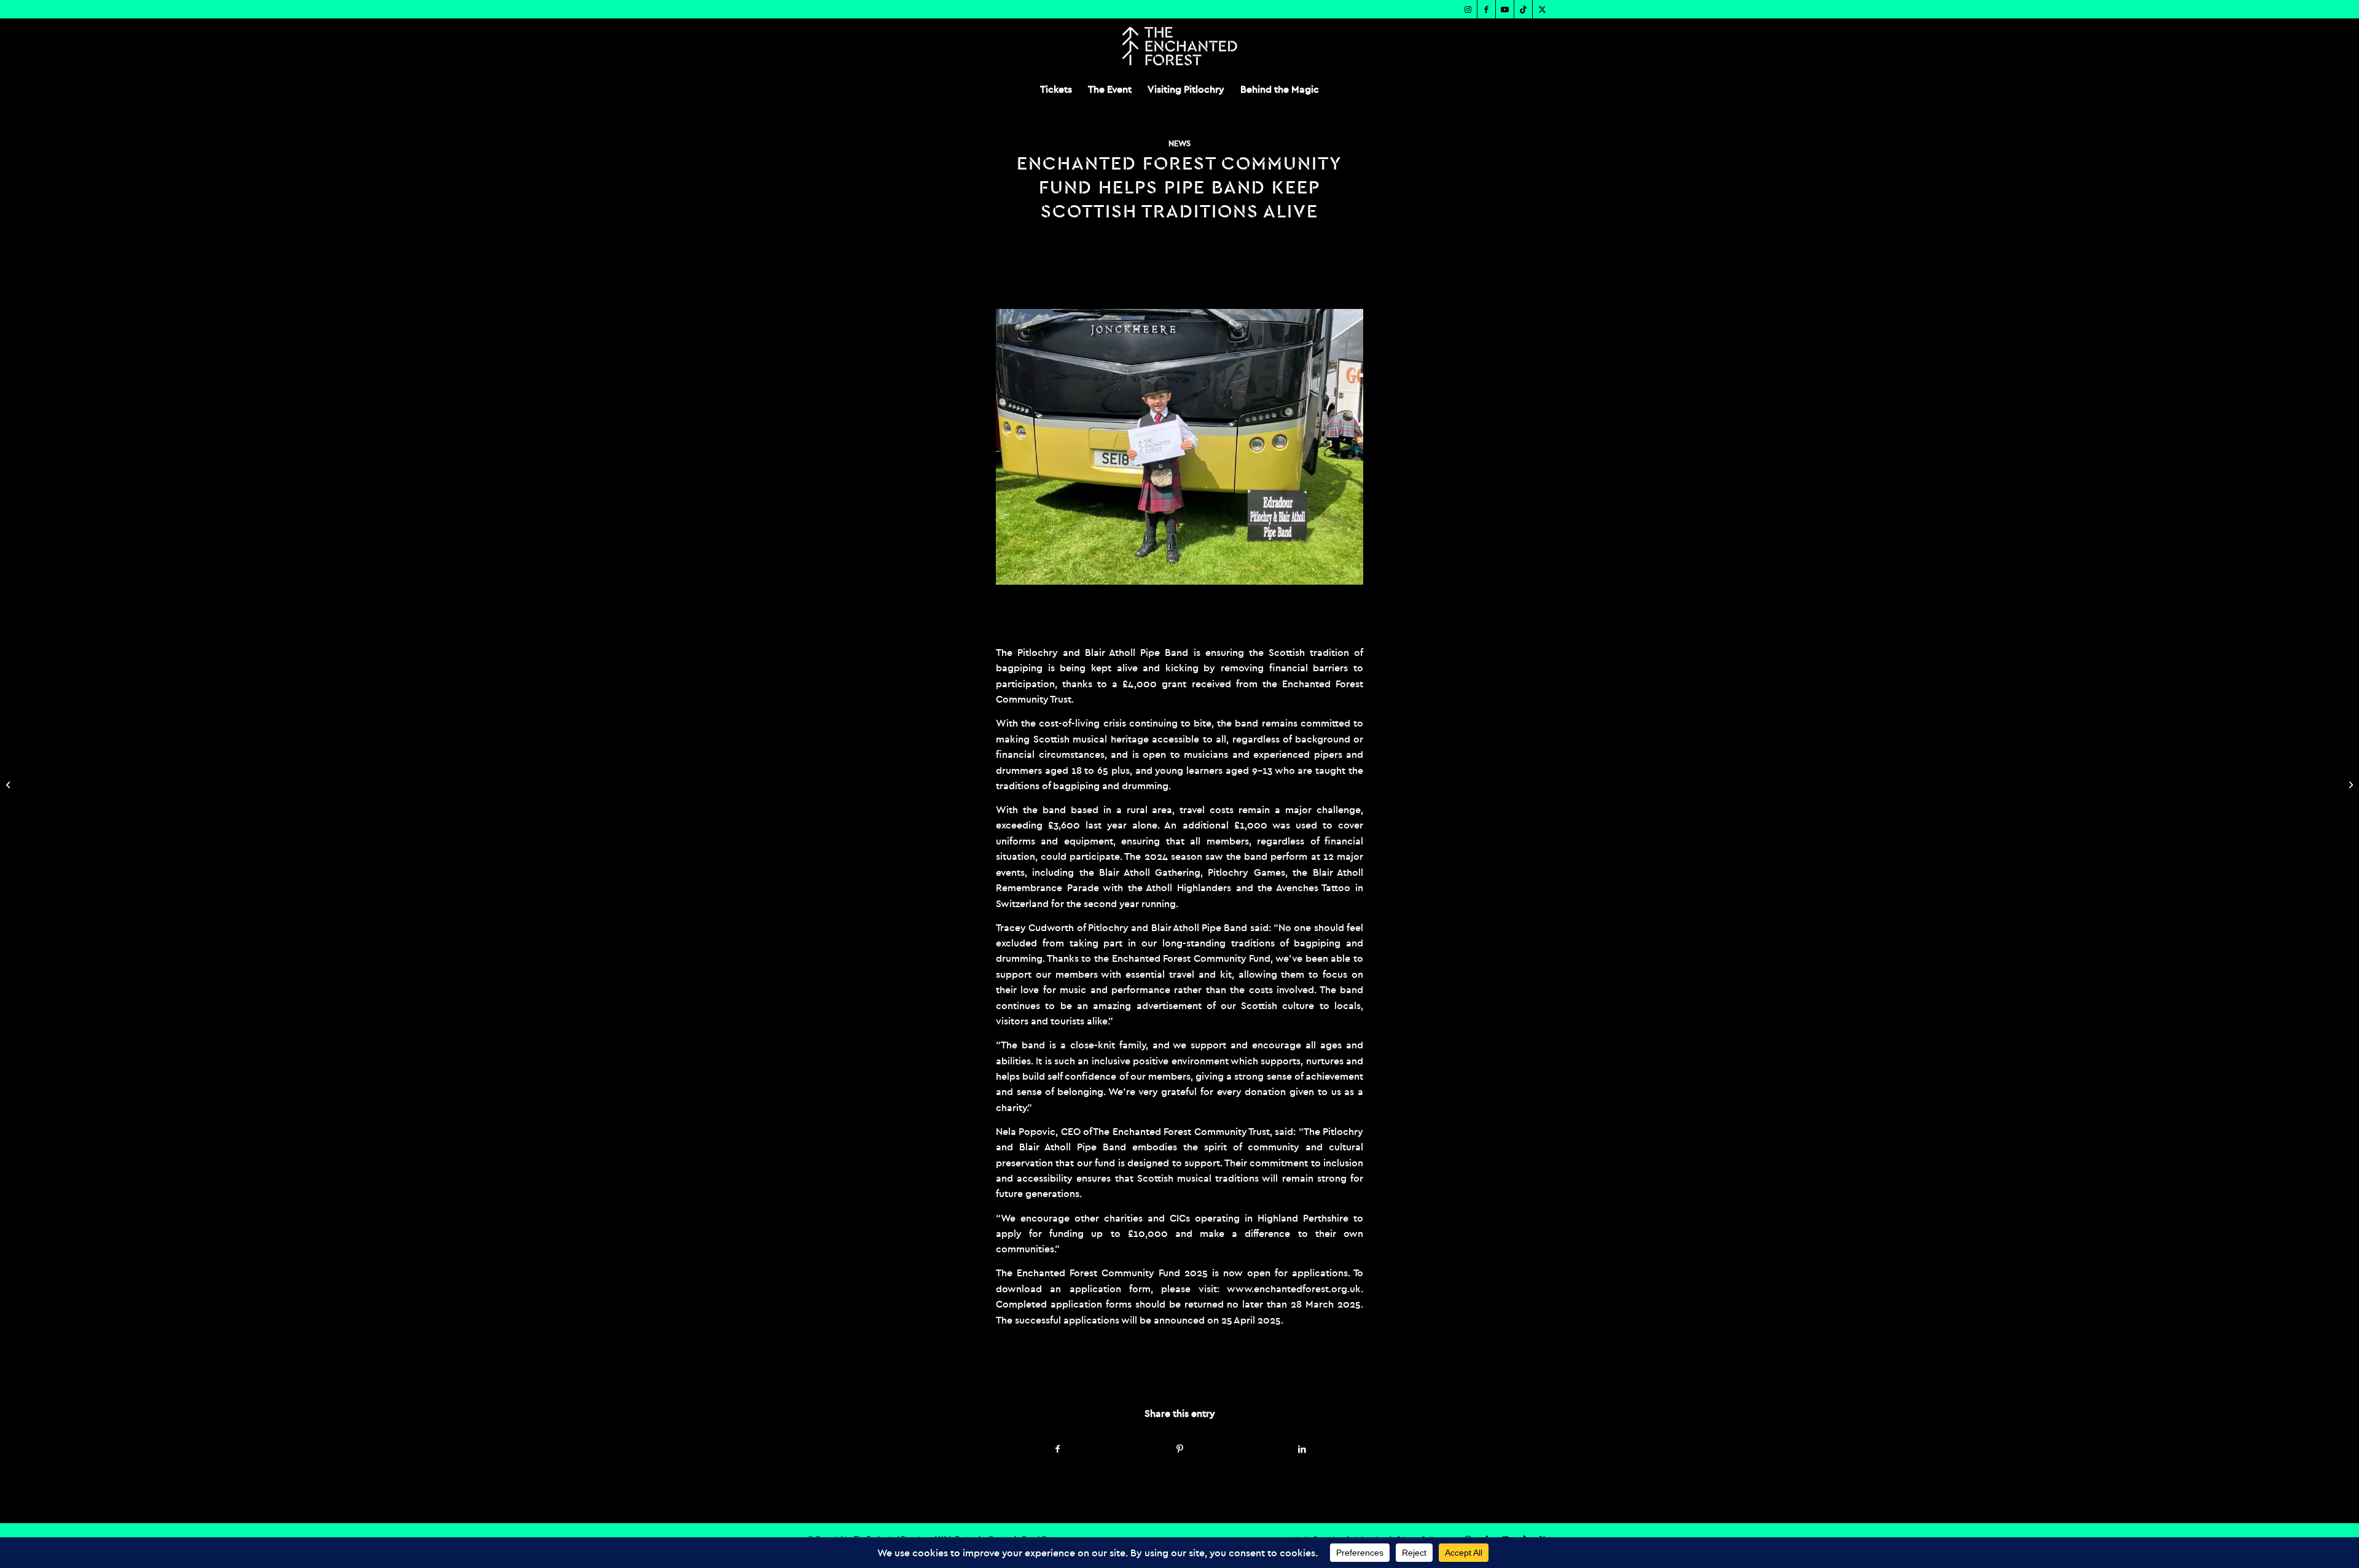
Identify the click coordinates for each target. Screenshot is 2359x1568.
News (1179, 143)
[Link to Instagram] (1468, 9)
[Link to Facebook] (1486, 9)
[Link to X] (1542, 9)
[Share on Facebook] (1058, 1449)
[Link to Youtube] (1505, 9)
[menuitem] (1056, 89)
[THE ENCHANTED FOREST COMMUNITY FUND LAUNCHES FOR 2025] (10, 784)
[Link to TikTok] (1523, 9)
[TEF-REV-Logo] (1179, 46)
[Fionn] (1179, 447)
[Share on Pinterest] (1180, 1449)
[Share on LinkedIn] (1302, 1449)
